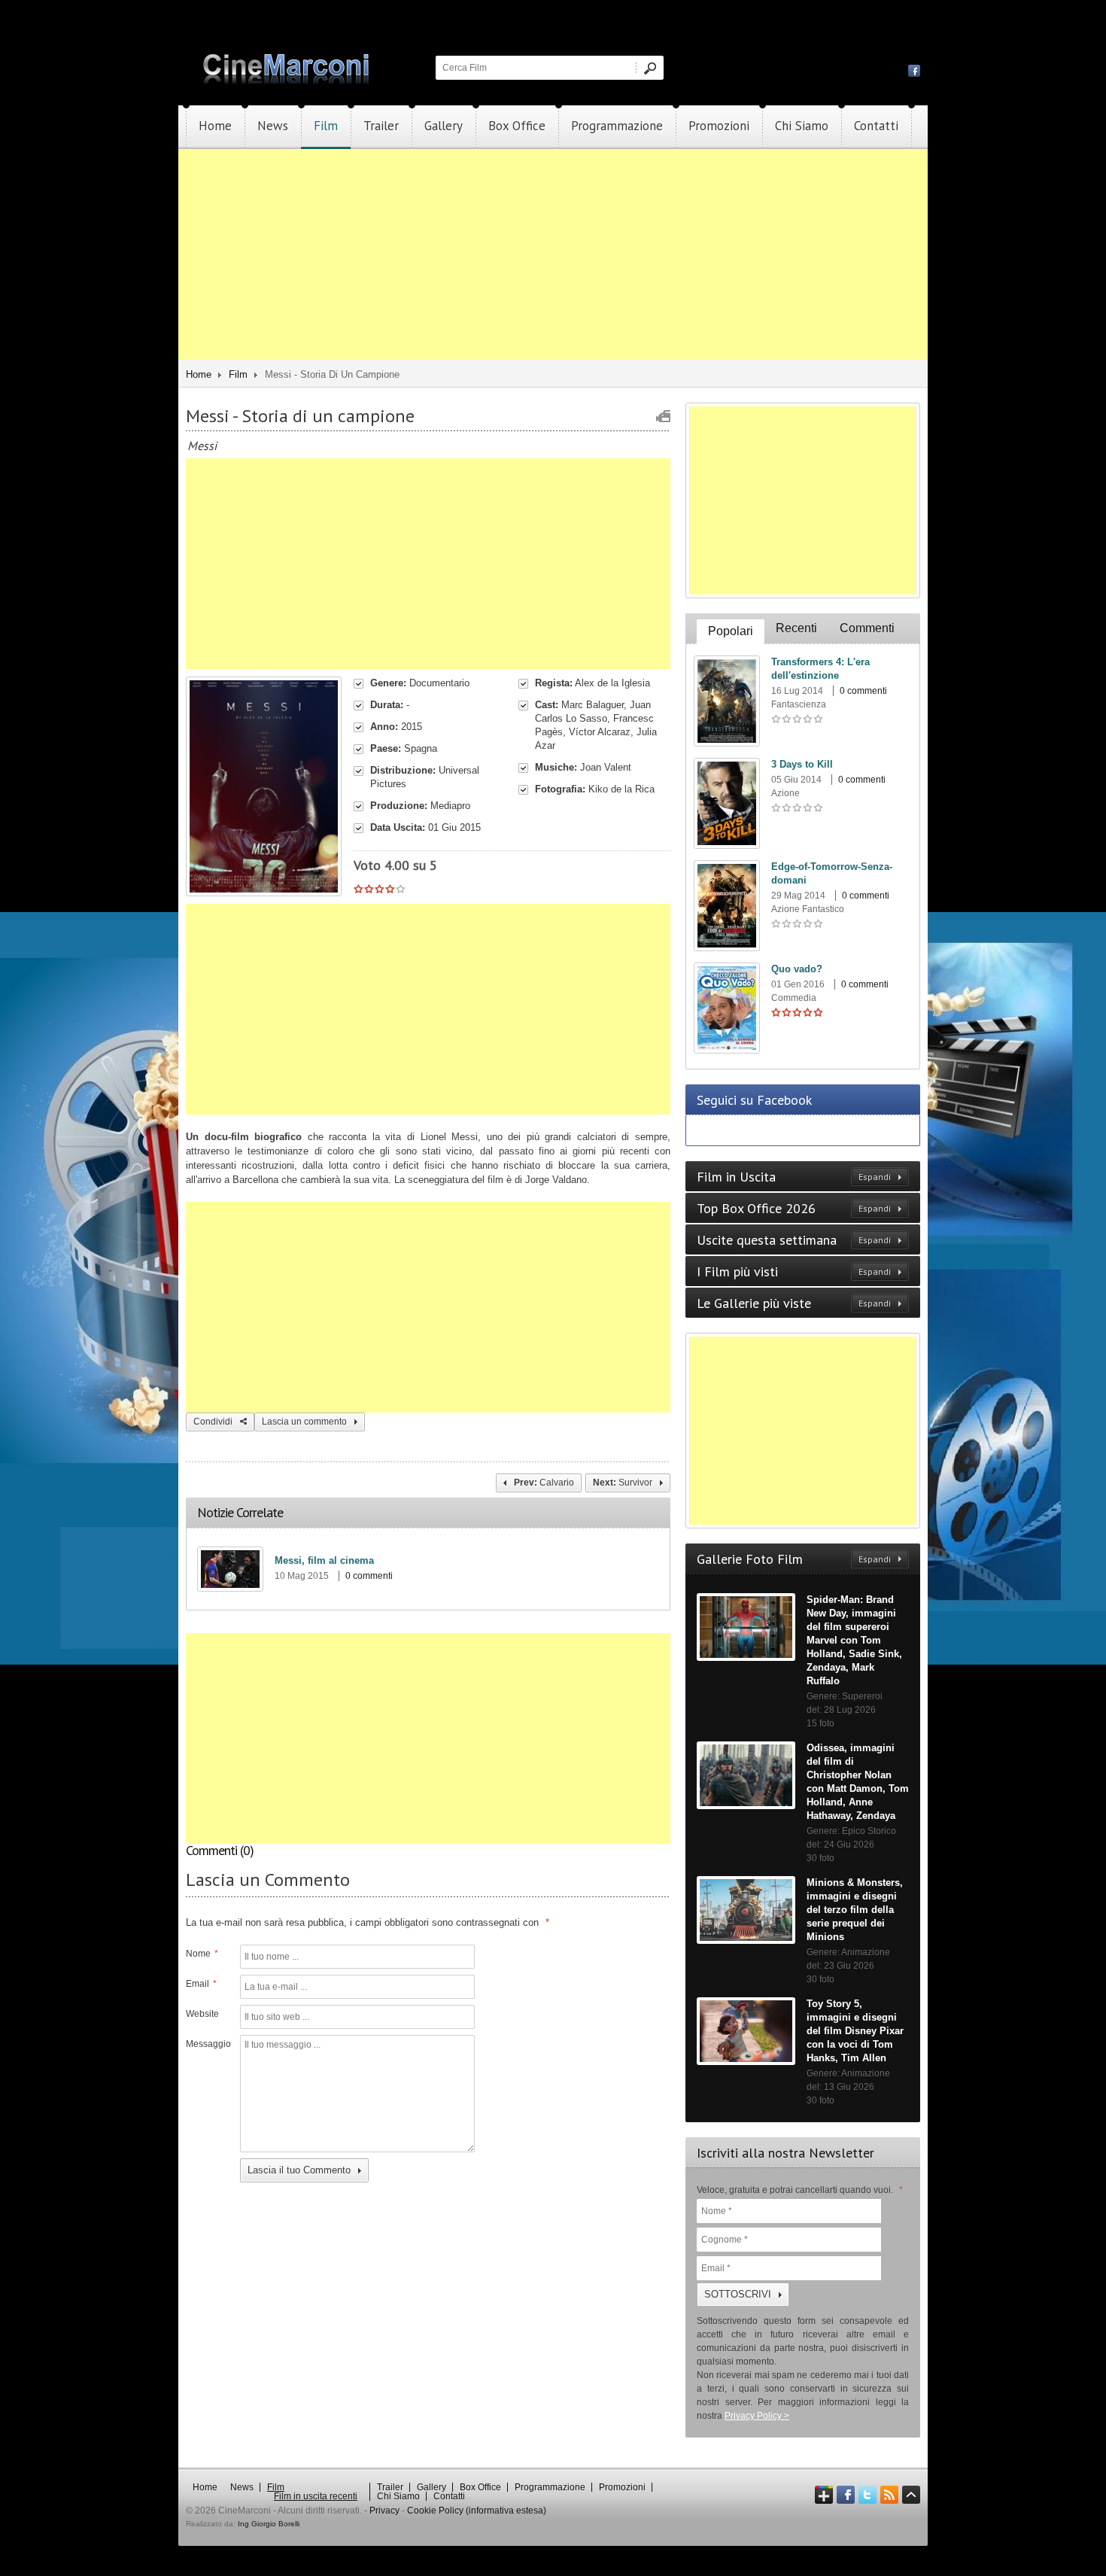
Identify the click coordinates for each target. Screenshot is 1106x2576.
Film (326, 126)
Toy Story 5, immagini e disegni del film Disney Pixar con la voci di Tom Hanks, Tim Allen (855, 2031)
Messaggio (207, 2044)
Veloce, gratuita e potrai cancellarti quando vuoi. (800, 2190)
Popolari (731, 631)
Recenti (796, 628)
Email (201, 1984)
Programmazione (617, 126)
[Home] (287, 81)
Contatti (876, 126)
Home (215, 126)
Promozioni (719, 126)
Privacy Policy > (757, 2416)
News (273, 126)
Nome (202, 1954)
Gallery (444, 126)
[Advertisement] (553, 254)
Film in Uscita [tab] (794, 1177)
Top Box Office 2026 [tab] (794, 1208)
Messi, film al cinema (324, 1560)
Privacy (384, 2511)
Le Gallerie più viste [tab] (794, 1303)
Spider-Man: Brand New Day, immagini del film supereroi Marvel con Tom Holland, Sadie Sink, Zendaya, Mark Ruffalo (854, 1640)
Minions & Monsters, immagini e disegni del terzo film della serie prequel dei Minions (855, 1910)
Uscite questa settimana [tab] (794, 1240)
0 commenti (369, 1576)
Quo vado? (797, 969)
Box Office (517, 126)
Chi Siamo (802, 126)
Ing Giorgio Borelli (269, 2524)
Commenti (867, 628)
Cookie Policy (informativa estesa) (477, 2511)
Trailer (381, 126)
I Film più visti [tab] (794, 1271)
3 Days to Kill (802, 764)
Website (202, 2014)
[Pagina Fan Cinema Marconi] (914, 70)
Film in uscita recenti (316, 2496)
